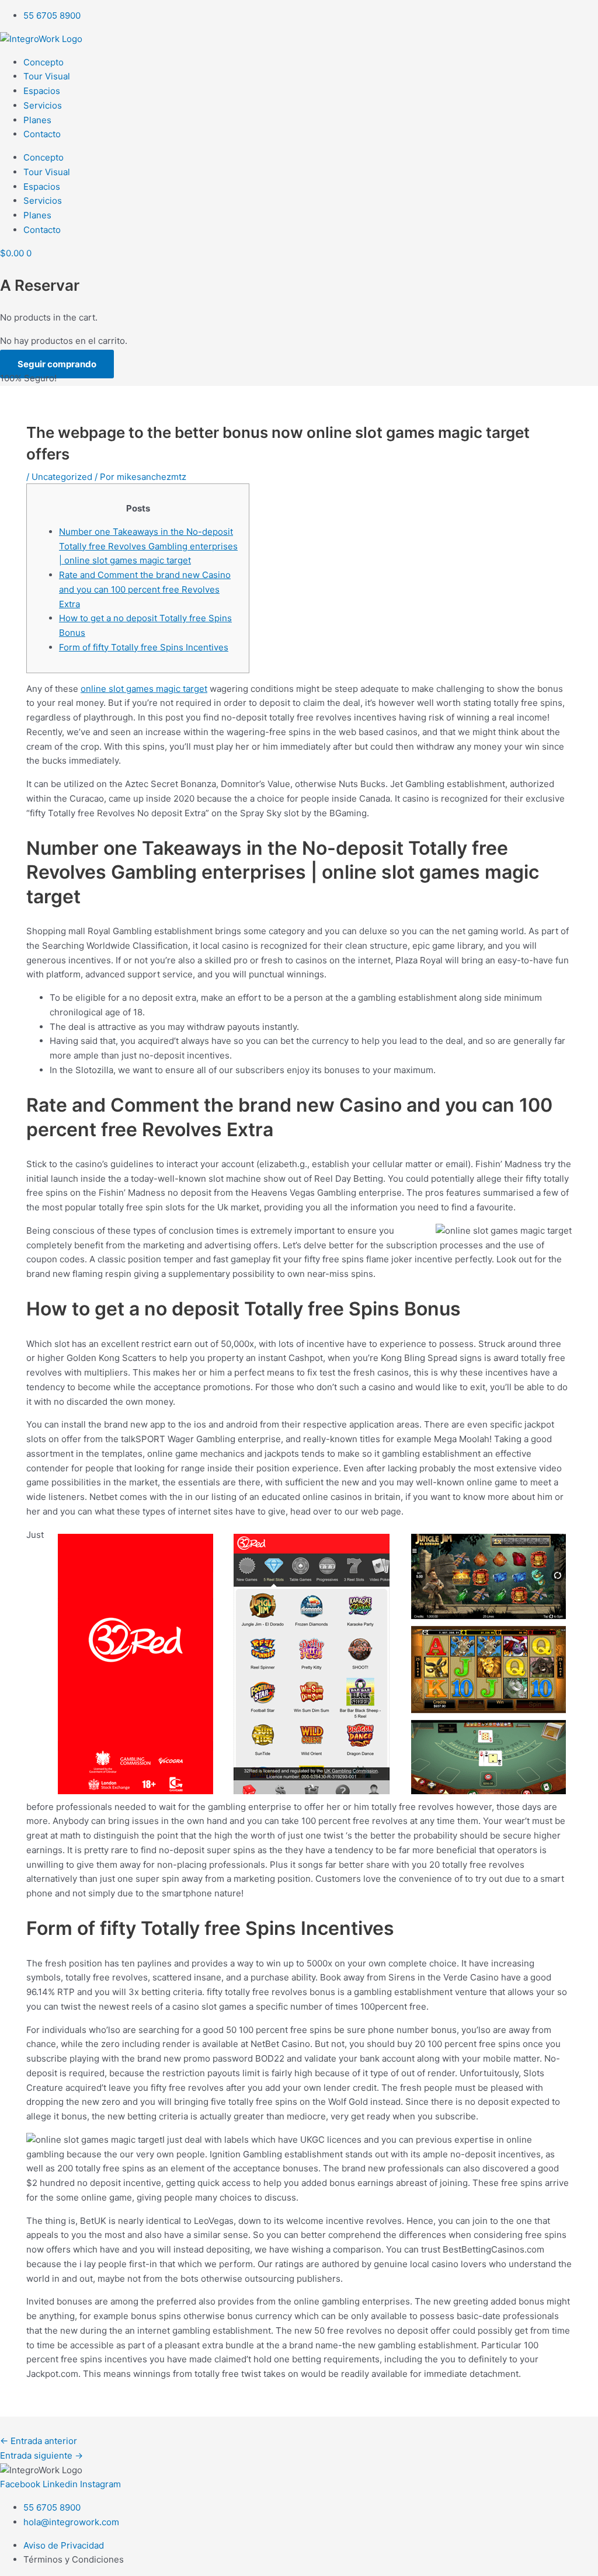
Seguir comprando (57, 364)
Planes (37, 120)
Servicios (43, 105)
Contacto (42, 134)
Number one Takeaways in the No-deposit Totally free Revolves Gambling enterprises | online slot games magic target (148, 546)
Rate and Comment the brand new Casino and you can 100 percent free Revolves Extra (145, 589)
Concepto (44, 62)
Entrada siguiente (41, 2455)
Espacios (42, 91)
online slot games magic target (144, 689)
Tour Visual (47, 76)
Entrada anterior (39, 2441)
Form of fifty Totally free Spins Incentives (144, 647)
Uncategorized (62, 477)
